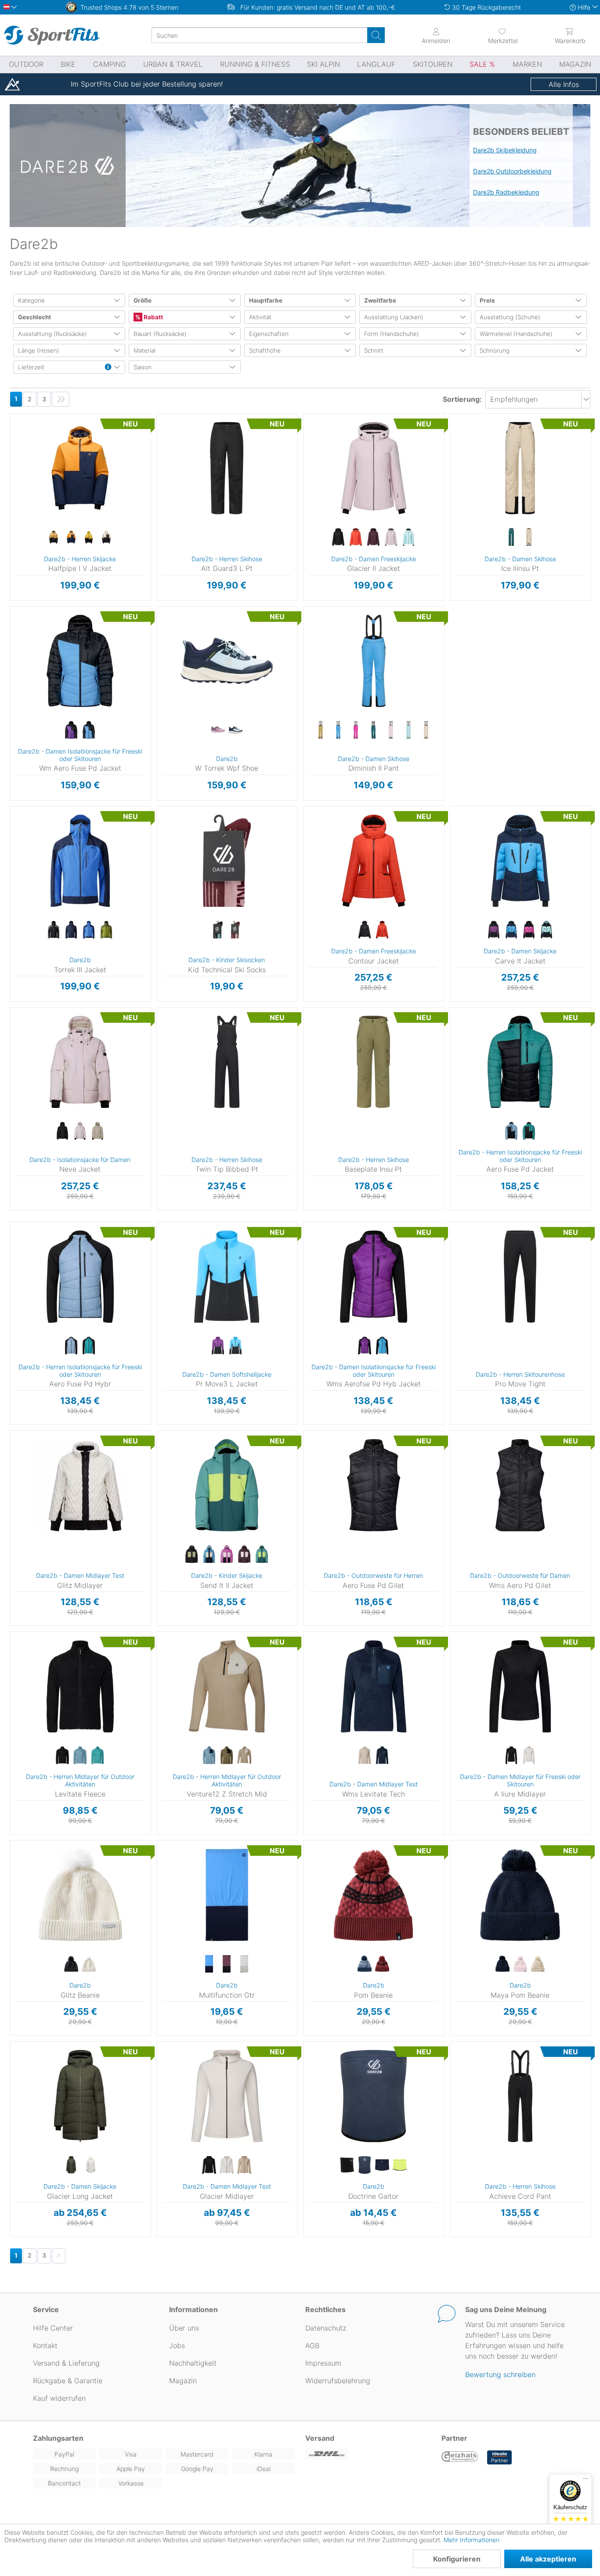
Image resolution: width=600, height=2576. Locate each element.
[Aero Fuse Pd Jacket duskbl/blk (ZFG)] (511, 1131)
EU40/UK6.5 (170, 660)
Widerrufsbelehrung (338, 2381)
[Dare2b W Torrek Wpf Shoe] (227, 661)
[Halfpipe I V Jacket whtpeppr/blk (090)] (106, 538)
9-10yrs (165, 1471)
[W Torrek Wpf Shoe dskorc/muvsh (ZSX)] (218, 730)
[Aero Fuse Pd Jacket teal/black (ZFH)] (529, 1131)
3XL (26, 492)
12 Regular (326, 634)
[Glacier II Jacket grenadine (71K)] (356, 538)
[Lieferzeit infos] (108, 368)
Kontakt (45, 2345)
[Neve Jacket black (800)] (62, 1131)
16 (314, 467)
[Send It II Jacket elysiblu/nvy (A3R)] (209, 1555)
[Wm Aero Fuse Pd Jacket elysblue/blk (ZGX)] (89, 730)
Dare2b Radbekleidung (506, 192)
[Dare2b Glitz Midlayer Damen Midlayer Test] (80, 1485)
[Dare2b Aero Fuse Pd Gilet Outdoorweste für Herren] (373, 1485)
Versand (320, 2438)
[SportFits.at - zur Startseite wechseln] (52, 35)
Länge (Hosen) (39, 350)
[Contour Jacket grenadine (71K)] (382, 930)
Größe (143, 300)
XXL (26, 480)
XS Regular (475, 2044)
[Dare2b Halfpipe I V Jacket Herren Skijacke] (80, 468)
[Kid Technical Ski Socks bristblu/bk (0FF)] (218, 930)
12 (314, 442)
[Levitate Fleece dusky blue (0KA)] (80, 1756)
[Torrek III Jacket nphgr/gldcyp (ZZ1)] (106, 930)
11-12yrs (165, 1484)
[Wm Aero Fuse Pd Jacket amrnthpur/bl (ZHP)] (71, 730)
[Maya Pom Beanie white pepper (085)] (538, 1964)
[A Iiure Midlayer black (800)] (511, 1756)
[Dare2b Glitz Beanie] (80, 1895)
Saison (143, 367)
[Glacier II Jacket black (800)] (338, 538)
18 (314, 480)
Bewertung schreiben (500, 2374)
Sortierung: (462, 399)
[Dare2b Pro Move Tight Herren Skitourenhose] (520, 1277)
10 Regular (326, 622)
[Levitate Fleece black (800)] (62, 1756)
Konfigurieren (457, 2559)
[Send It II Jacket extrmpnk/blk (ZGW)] (227, 1555)
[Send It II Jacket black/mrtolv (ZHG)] (192, 1555)
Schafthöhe (265, 350)
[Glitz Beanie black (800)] (71, 1964)
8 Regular (326, 609)
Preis (487, 300)
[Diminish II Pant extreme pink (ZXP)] (356, 730)
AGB (312, 2345)
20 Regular (326, 685)
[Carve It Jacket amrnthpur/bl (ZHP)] (494, 930)
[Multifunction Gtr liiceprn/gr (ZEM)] (244, 1964)
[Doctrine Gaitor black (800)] (347, 2165)
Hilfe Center (53, 2328)
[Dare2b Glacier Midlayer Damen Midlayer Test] (227, 2096)
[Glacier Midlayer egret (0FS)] (227, 2165)
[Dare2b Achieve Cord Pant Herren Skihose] (520, 2096)
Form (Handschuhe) (392, 334)
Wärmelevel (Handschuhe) (516, 334)
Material (145, 350)
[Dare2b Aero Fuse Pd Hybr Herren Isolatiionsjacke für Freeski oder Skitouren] (80, 1277)
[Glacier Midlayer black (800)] (209, 2165)
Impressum (323, 2363)
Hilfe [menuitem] (584, 7)
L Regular (475, 2082)
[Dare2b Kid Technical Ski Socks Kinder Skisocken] (227, 861)
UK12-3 (163, 834)
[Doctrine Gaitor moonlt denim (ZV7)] (365, 2165)
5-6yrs (165, 1446)
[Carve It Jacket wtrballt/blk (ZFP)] (546, 930)
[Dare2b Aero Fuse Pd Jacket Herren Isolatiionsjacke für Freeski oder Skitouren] (520, 1062)
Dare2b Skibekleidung (505, 150)
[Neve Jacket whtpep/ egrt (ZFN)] (98, 1131)
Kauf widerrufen (59, 2398)
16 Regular (326, 660)
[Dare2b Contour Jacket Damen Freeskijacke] (373, 861)
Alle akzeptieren (548, 2559)
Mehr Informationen (472, 2540)
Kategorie (31, 300)
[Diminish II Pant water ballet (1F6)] (408, 730)
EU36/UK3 (170, 609)
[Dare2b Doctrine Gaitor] (373, 2096)
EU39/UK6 (170, 647)
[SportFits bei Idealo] (499, 2457)
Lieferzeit (31, 367)
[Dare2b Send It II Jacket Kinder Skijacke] (227, 1485)
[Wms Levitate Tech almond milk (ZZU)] (365, 1756)
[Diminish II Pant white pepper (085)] (426, 730)
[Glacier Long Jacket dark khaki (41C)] (71, 2165)
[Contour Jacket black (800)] (365, 930)
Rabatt (153, 317)
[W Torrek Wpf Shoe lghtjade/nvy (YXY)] (235, 730)
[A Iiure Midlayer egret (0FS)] (529, 1756)
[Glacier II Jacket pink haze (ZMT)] (391, 538)
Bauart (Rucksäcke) (160, 334)
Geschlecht (34, 317)
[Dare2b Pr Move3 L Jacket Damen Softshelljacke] (227, 1277)
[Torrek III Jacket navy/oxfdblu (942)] (89, 930)
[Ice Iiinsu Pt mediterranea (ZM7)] (511, 538)
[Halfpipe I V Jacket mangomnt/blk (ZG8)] (54, 538)
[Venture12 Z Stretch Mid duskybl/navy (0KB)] (209, 1756)
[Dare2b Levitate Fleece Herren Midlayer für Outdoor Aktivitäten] (80, 1686)
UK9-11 (163, 821)
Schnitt (374, 350)
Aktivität (260, 317)
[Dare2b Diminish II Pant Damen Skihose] (373, 661)
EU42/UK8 (170, 685)
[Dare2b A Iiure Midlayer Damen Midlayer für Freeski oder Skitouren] (520, 1686)
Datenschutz (326, 2328)
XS (26, 416)
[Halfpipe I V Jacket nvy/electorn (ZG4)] (71, 538)
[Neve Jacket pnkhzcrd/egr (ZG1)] (80, 1131)
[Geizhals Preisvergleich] (460, 2457)
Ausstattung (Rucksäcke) (52, 334)
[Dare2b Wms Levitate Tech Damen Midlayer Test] (373, 1686)
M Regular (475, 2069)
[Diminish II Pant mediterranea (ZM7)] (373, 730)
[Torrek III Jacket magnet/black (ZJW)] (54, 930)
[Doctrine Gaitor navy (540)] (382, 2165)
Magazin (183, 2381)
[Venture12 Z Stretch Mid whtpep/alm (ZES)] (244, 1756)
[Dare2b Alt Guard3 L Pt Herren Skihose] (227, 468)
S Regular (475, 2057)
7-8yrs (165, 1459)
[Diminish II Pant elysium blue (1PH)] (338, 730)
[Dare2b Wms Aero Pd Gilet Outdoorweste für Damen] (520, 1485)
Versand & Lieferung (66, 2363)
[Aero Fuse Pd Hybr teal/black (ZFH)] (89, 1346)
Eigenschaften (269, 334)
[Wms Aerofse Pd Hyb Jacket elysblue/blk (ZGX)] (382, 1346)
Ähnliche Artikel (80, 601)
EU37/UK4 (170, 622)
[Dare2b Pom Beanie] (373, 1895)
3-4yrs (165, 1433)
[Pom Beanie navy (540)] (365, 1964)
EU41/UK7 (170, 673)
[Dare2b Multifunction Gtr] (227, 1895)
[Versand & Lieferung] (368, 2454)
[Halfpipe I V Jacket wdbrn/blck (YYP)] (89, 538)
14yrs (165, 1510)
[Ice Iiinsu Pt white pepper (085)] (529, 538)
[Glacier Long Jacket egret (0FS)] (89, 2165)
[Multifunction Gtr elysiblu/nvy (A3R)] (209, 1964)
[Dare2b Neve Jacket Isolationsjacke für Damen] (80, 1062)
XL (26, 467)
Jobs (177, 2345)
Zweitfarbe (380, 300)
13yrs (165, 1497)
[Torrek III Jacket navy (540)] (71, 930)
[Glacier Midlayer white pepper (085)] (244, 2165)
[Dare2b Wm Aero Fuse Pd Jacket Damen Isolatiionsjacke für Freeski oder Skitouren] (80, 661)
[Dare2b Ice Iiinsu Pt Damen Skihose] (520, 468)
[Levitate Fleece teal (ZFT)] (98, 1756)
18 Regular (326, 673)
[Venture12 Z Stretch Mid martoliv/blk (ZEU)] (227, 1756)
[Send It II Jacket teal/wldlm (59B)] (262, 1555)
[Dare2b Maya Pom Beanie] (520, 1895)
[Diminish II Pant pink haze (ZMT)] (391, 730)
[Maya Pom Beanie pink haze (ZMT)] (520, 1964)
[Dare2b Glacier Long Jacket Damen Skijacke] (80, 2096)
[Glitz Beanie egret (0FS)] (89, 1964)
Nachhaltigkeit (193, 2363)
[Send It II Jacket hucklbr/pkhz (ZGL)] (244, 1555)
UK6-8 (163, 809)
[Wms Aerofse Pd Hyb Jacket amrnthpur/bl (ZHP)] (365, 1346)
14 (314, 454)
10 (314, 429)
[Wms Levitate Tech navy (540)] (382, 1756)
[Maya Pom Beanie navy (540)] (502, 1964)
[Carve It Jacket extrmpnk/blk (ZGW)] (529, 930)
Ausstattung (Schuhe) (510, 317)
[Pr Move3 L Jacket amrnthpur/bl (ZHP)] (218, 1346)
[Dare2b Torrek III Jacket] (80, 861)
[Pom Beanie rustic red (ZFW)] (382, 1964)
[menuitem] (503, 35)
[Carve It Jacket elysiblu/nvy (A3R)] (511, 930)
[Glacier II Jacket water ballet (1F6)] (408, 538)
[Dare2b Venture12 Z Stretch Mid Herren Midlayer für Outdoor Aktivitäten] (227, 1686)
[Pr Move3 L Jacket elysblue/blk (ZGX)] (235, 1346)
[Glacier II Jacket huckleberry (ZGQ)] (373, 538)
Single (14, 1843)
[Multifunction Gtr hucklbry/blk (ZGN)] (227, 1964)
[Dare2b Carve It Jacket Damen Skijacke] (520, 861)
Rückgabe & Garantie (68, 2381)
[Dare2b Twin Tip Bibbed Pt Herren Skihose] (227, 1062)
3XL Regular (475, 2122)
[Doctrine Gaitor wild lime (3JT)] (400, 2165)
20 (314, 492)
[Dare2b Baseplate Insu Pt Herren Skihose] (373, 1062)
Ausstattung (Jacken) (394, 317)
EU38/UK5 (170, 634)
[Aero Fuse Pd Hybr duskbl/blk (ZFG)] (71, 1346)
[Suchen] (376, 35)
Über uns (184, 2328)
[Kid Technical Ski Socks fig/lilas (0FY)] (235, 930)
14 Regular (326, 647)
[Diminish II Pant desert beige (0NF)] (321, 730)
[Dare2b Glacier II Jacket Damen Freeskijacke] (373, 468)
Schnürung (495, 350)
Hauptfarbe (266, 300)
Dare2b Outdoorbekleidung (512, 171)
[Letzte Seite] (61, 399)
